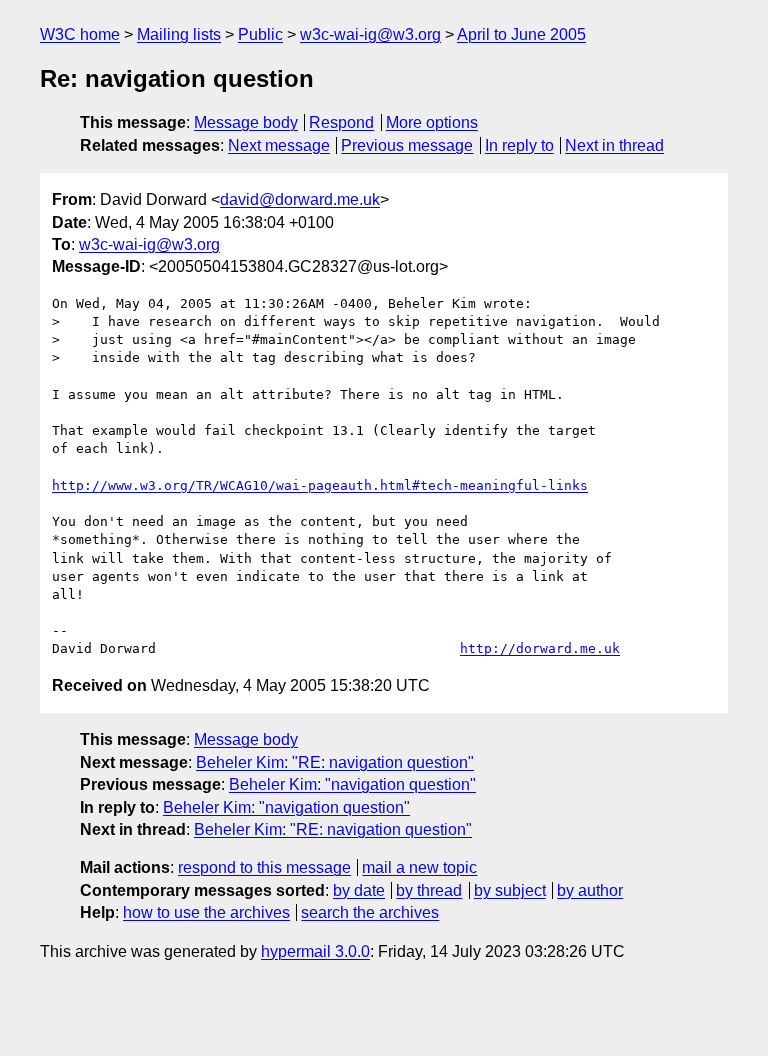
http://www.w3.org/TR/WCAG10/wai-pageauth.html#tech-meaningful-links (320, 485)
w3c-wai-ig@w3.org (370, 34)
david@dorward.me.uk (300, 199)
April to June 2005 (521, 34)
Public (260, 34)
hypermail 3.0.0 (315, 951)
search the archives (370, 912)
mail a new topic (419, 867)
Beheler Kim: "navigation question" (352, 784)
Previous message (407, 145)
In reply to (519, 145)
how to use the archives (206, 912)
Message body (246, 122)
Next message (279, 145)
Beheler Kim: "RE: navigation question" (335, 762)
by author (590, 890)
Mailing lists (179, 34)
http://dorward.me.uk (540, 648)
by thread (429, 890)
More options (432, 122)
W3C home (80, 34)
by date (359, 890)
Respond (341, 122)
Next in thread (614, 145)
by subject (510, 890)
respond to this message (264, 867)
